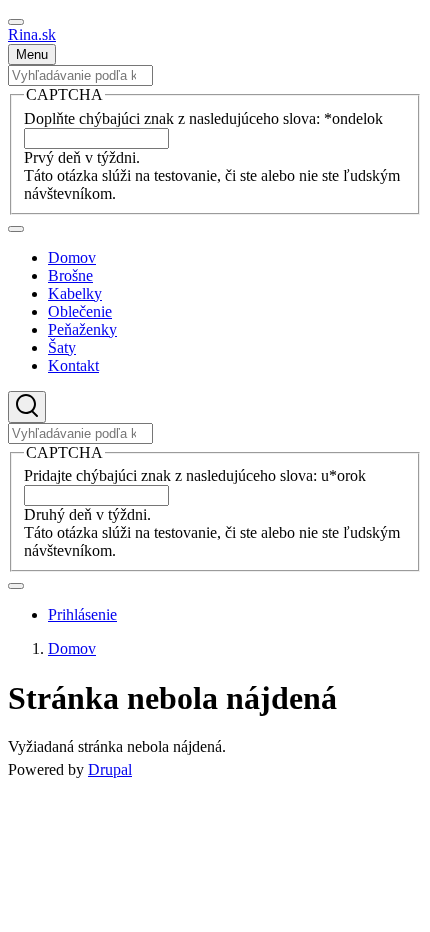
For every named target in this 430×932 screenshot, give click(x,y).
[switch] (16, 22)
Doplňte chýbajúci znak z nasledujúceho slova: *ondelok (203, 118)
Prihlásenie (82, 614)
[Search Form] (27, 407)
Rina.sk (32, 34)
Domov (72, 648)
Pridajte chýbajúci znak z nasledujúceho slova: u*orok (195, 475)
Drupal (110, 769)
